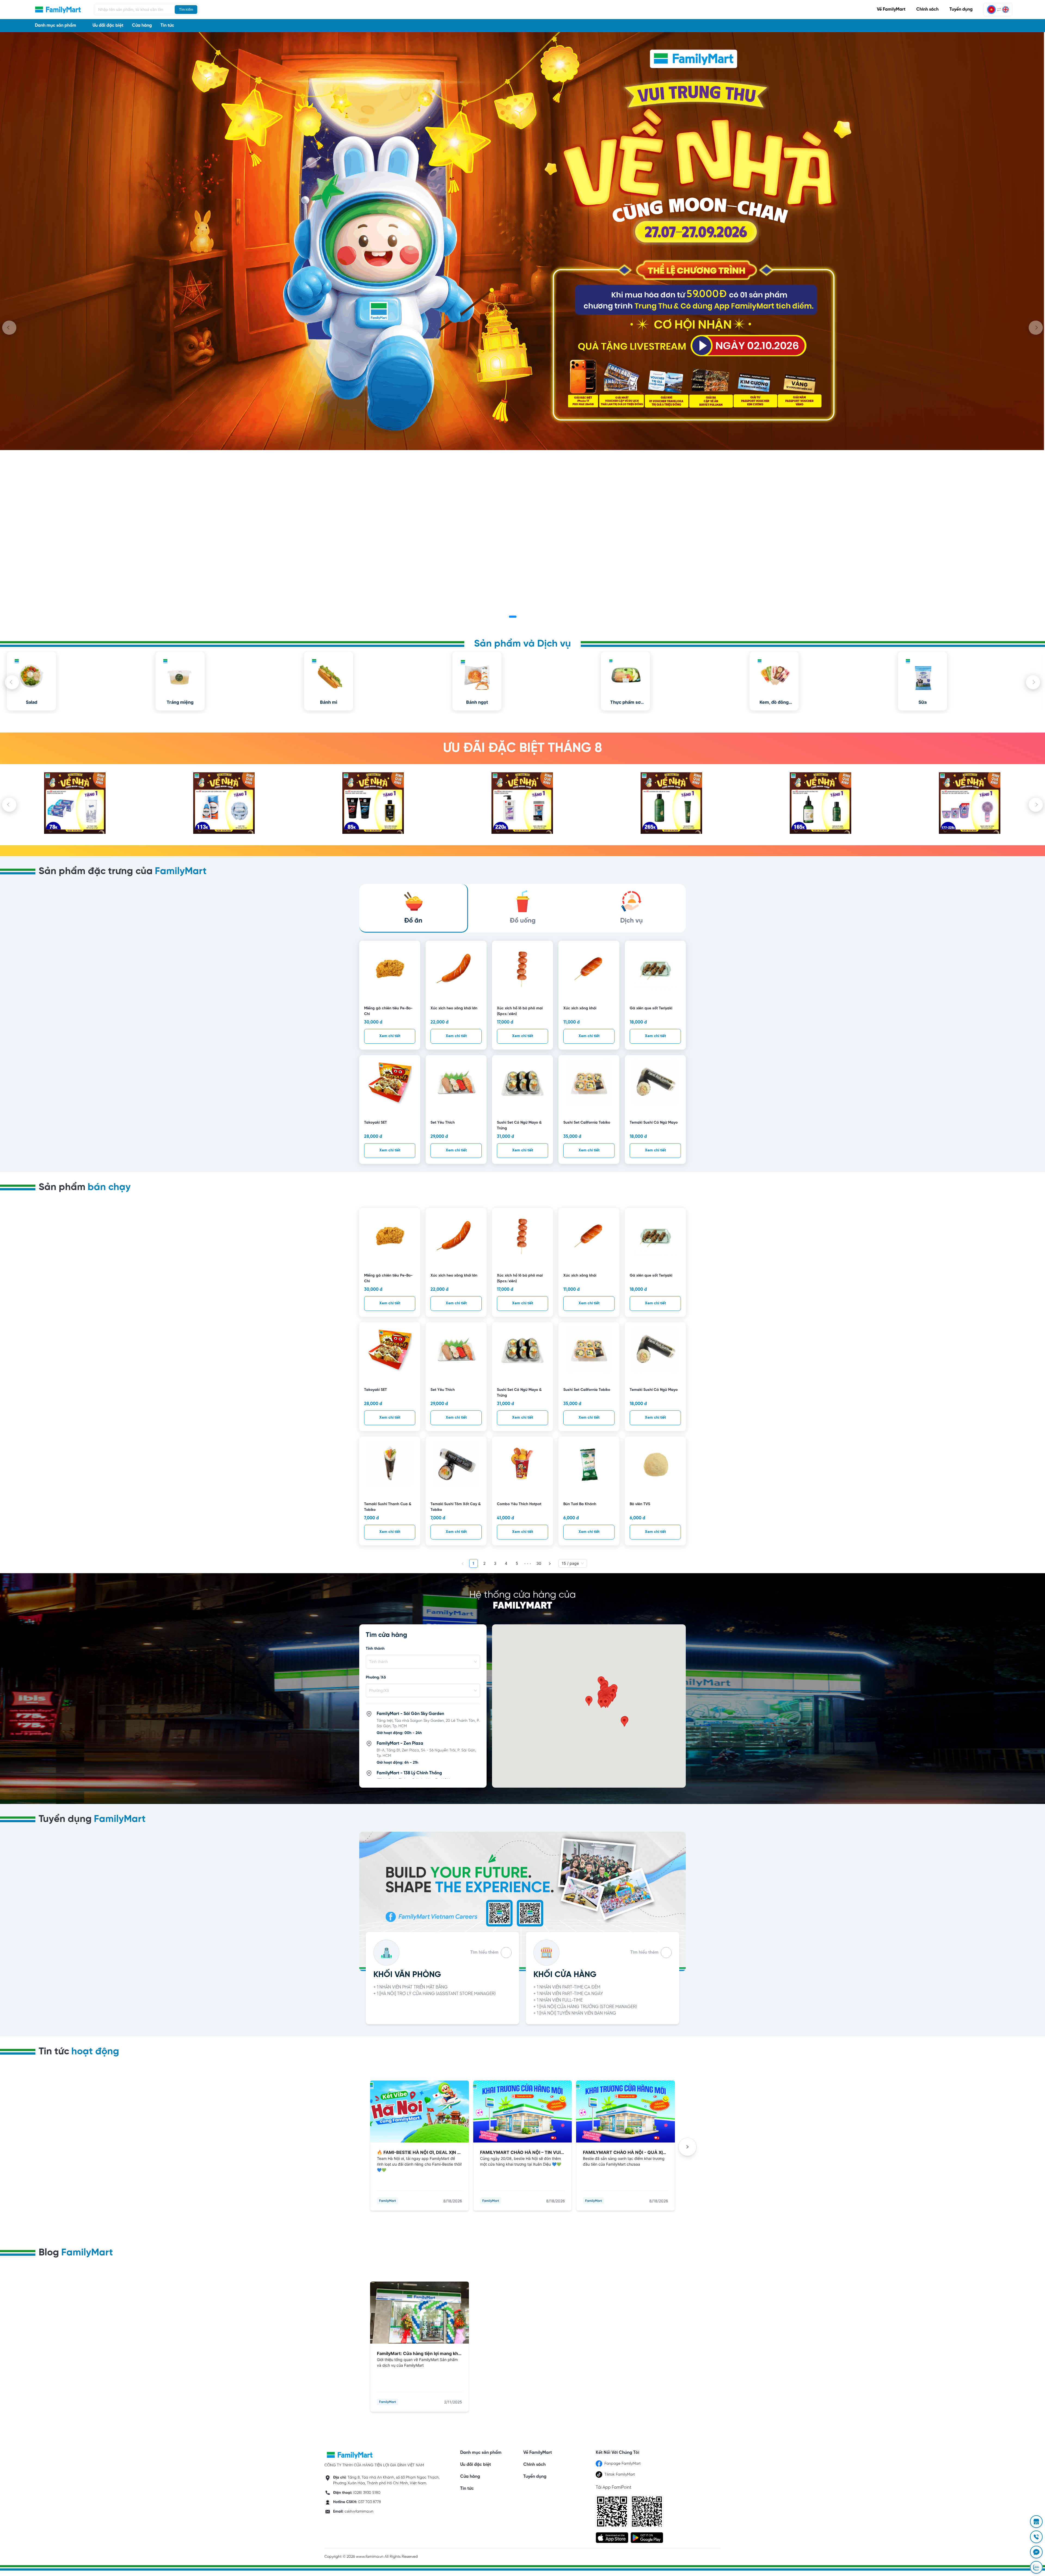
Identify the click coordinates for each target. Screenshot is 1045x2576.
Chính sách (927, 9)
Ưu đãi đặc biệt (108, 25)
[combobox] (420, 1662)
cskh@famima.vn (359, 2512)
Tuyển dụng (961, 9)
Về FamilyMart (891, 9)
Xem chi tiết (390, 1036)
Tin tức (167, 25)
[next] (1036, 328)
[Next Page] (550, 1563)
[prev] (9, 328)
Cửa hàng (142, 25)
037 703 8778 (370, 2502)
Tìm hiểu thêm (484, 1952)
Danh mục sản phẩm (481, 2453)
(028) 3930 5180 (367, 2493)
